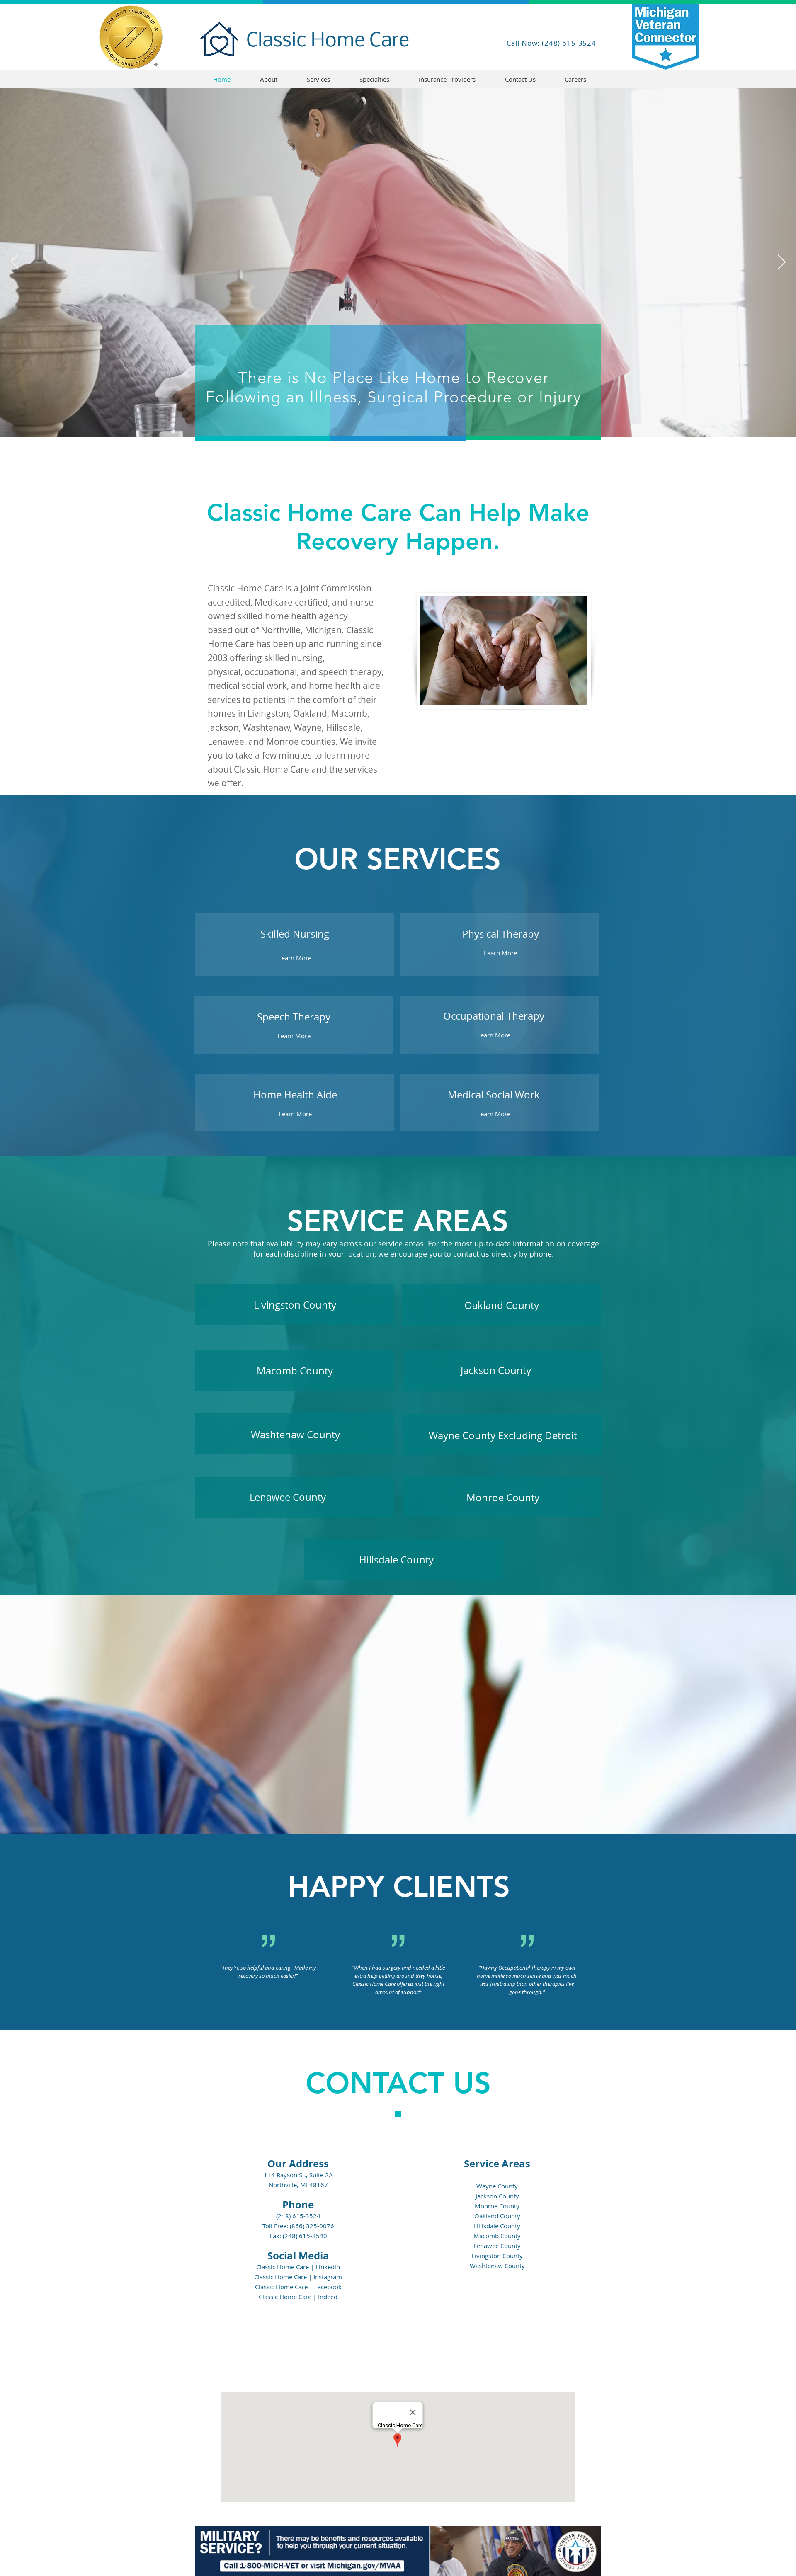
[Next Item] (782, 263)
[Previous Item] (14, 263)
